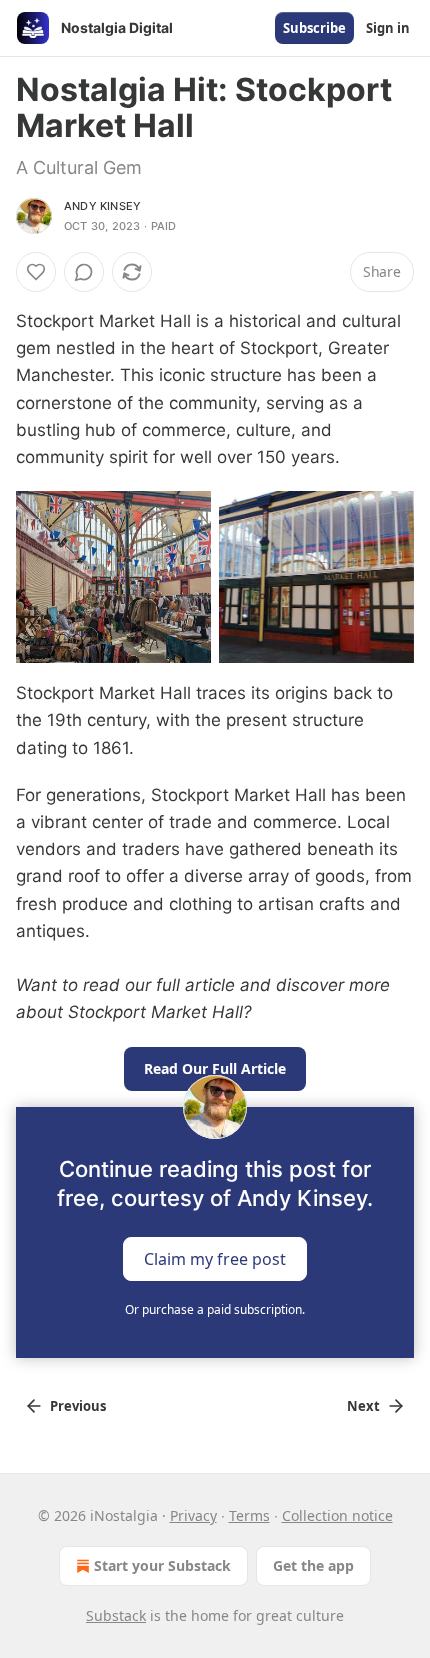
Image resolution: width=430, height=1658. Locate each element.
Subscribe (314, 28)
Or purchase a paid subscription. (215, 1309)
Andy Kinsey (102, 206)
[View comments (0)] (84, 272)
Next (363, 1406)
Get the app (313, 1565)
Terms (249, 1515)
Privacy (193, 1515)
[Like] (36, 272)
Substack (116, 1615)
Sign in (388, 28)
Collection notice (337, 1515)
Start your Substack (162, 1565)
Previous (78, 1406)
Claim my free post (215, 1258)
